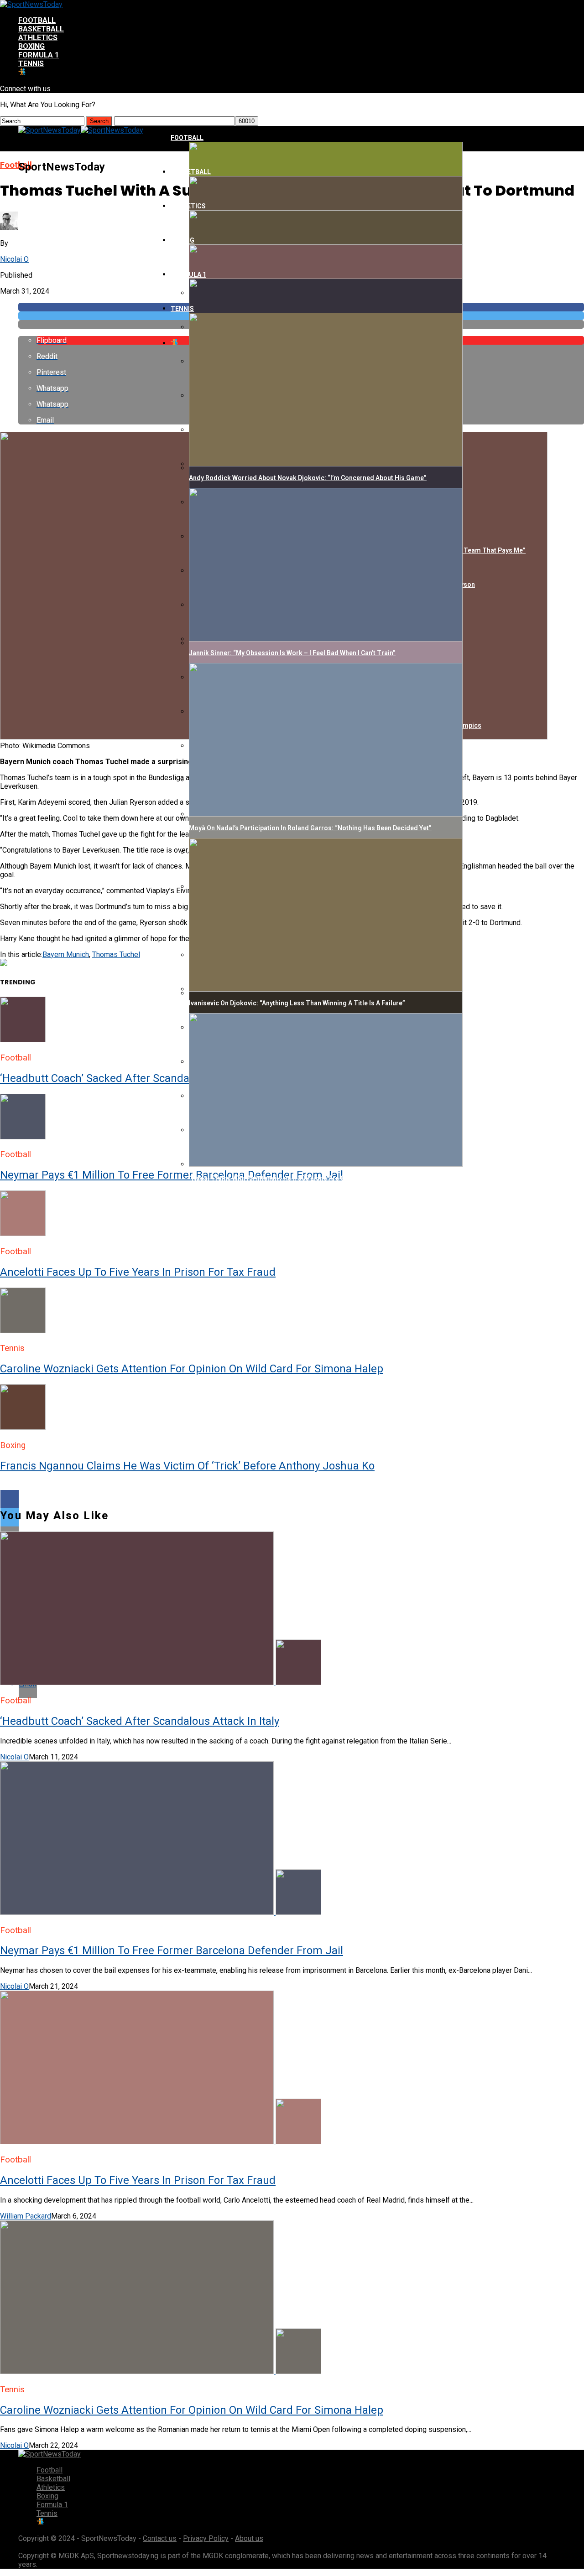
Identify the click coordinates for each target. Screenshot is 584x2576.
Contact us (160, 2538)
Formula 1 (39, 55)
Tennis (31, 64)
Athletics (38, 38)
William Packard (26, 2216)
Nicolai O (14, 259)
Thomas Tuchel (116, 954)
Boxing (31, 46)
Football (37, 20)
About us (249, 2538)
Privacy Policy (206, 2538)
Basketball (41, 29)
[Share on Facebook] (292, 1499)
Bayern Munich (66, 954)
